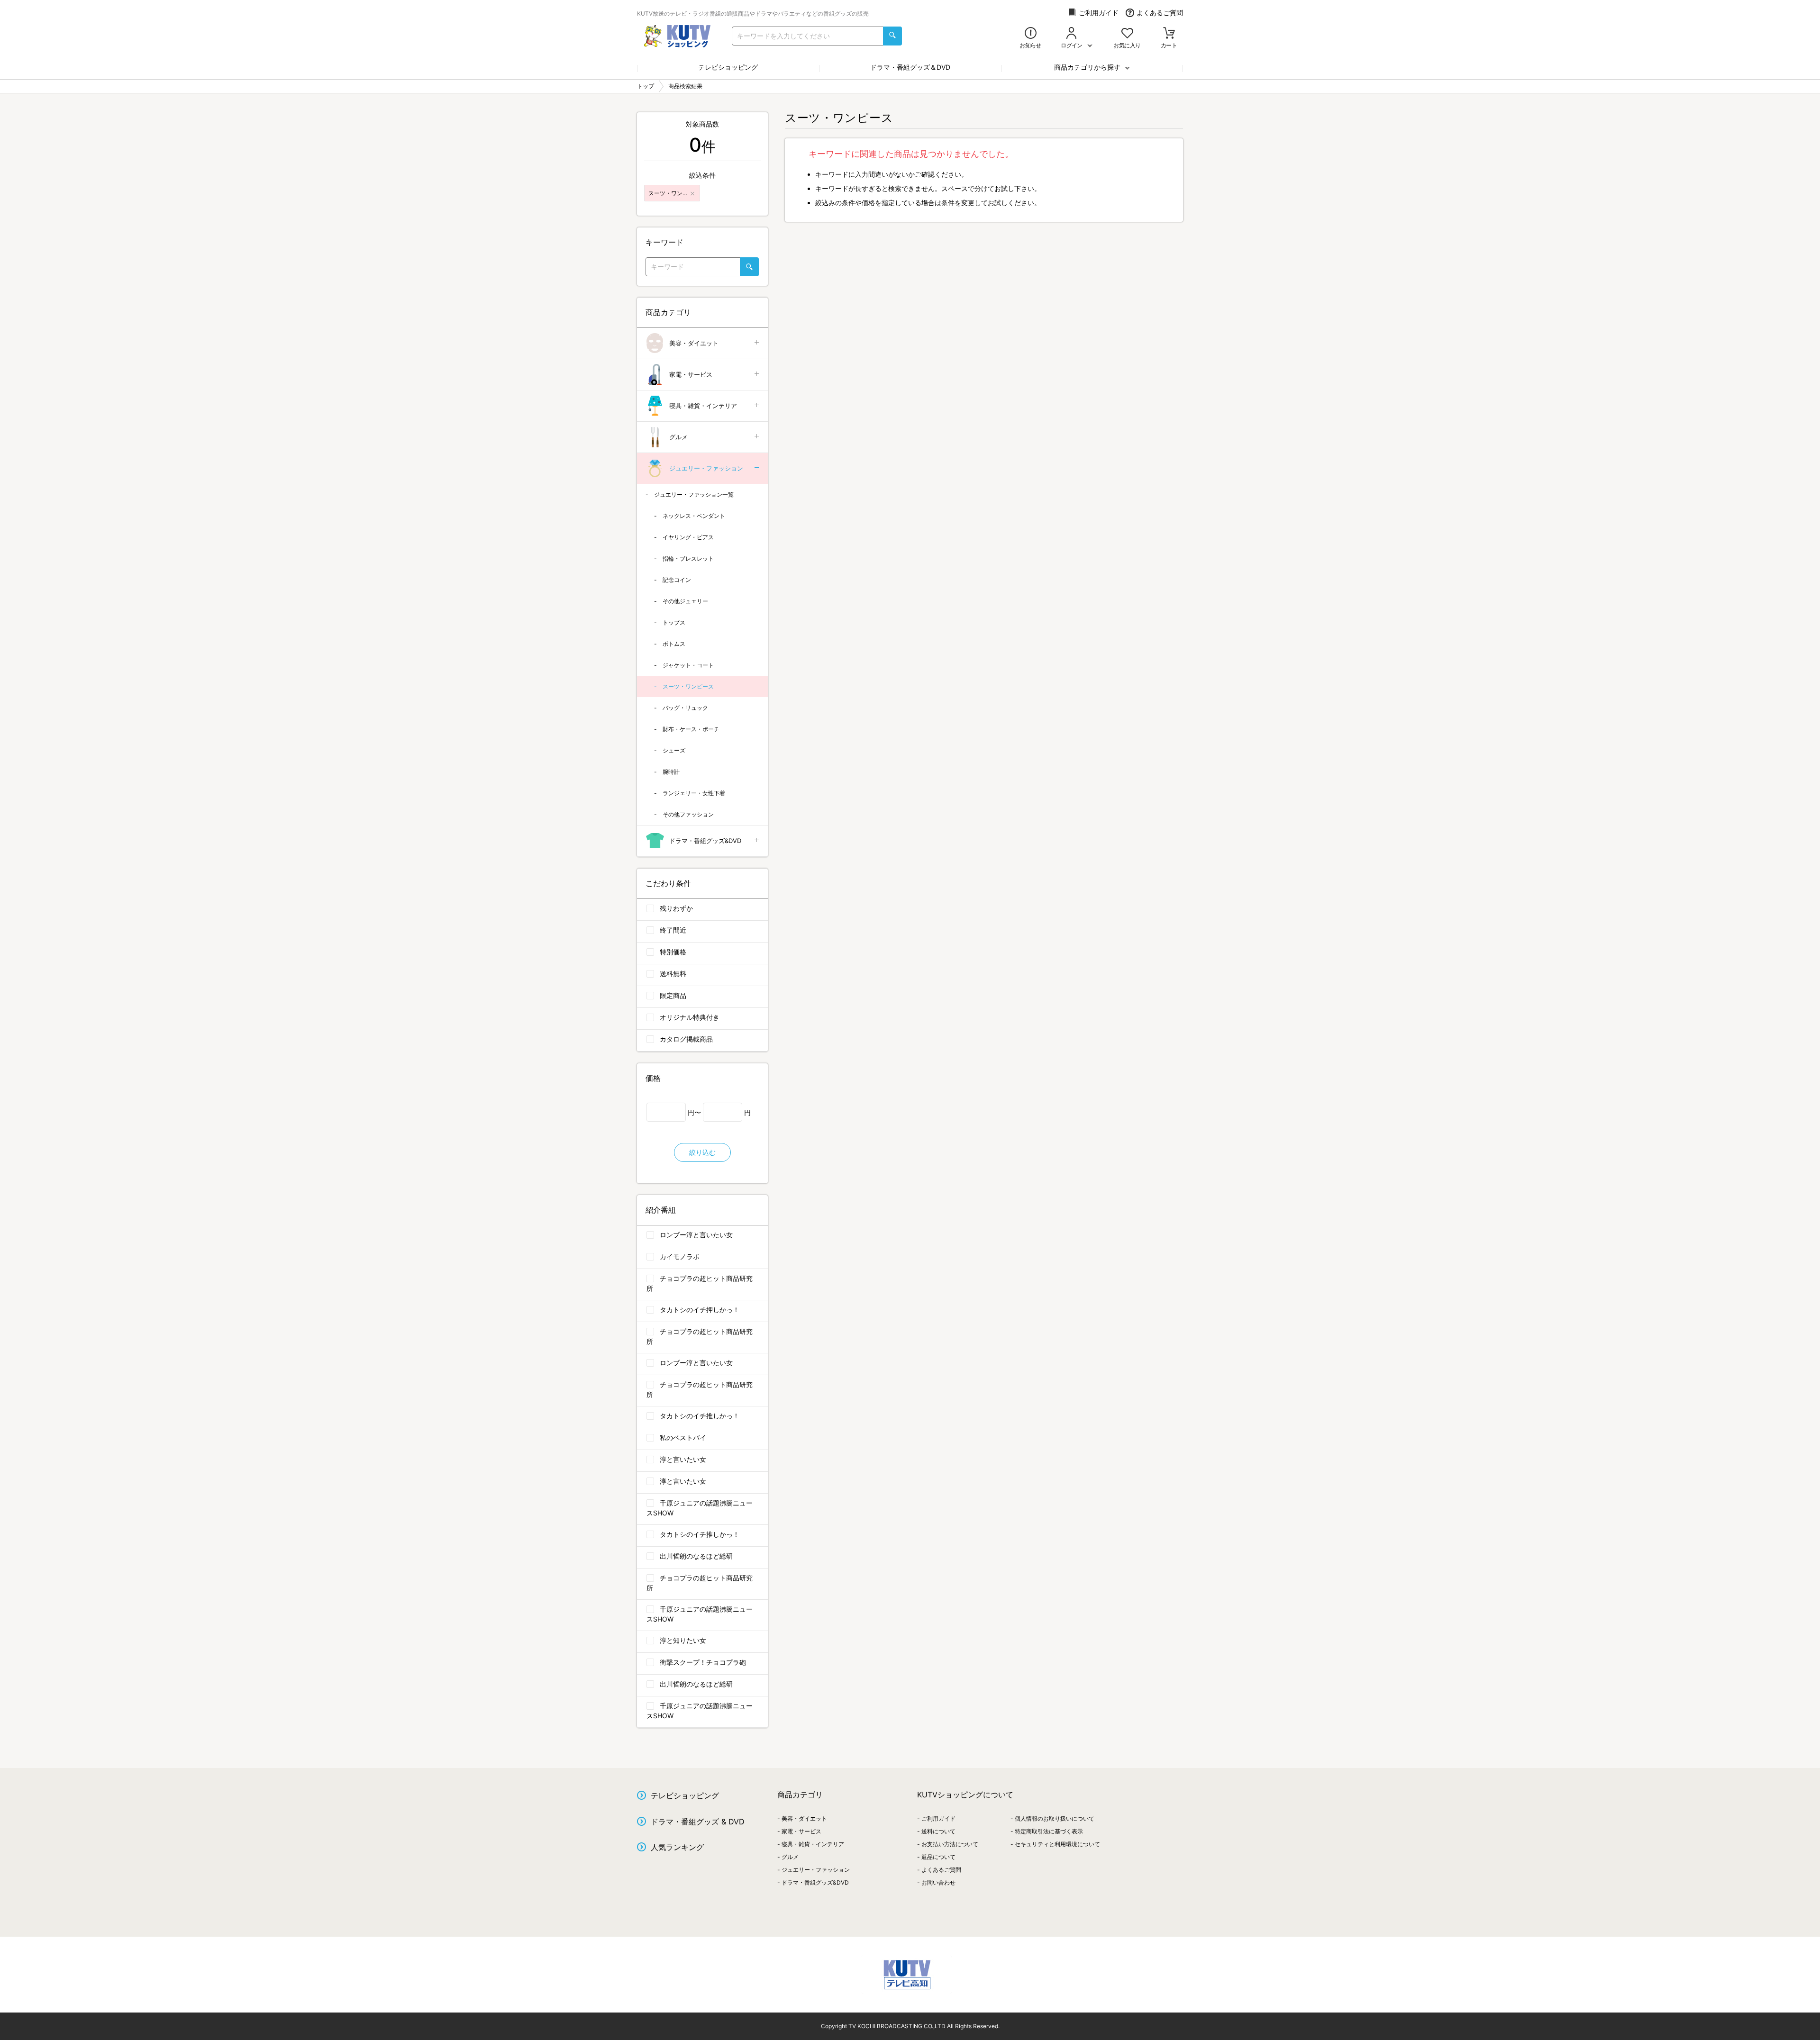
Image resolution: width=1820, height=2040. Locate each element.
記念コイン (677, 580)
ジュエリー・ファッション (706, 468)
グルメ (678, 437)
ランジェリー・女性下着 (694, 793)
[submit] (892, 36)
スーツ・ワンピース (688, 686)
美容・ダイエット (694, 343)
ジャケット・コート (688, 665)
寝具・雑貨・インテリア (703, 406)
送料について (938, 1831)
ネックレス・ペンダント (694, 516)
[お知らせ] (1031, 34)
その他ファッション (688, 814)
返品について (938, 1857)
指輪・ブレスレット (688, 558)
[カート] (1169, 34)
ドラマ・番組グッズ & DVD (698, 1822)
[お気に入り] (1127, 34)
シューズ (674, 750)
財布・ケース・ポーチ (691, 729)
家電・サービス (691, 374)
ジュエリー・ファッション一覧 (694, 494)
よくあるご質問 (1160, 13)
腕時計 (671, 772)
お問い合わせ (938, 1882)
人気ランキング (677, 1847)
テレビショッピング (728, 67)
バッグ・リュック (685, 708)
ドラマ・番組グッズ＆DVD (910, 67)
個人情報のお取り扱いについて (1055, 1818)
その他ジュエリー (685, 601)
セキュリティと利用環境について (1057, 1844)
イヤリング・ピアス (688, 537)
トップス (674, 622)
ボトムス (674, 644)
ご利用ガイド (1099, 13)
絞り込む (702, 1152)
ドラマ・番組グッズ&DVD (705, 841)
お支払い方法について (950, 1844)
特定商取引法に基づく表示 (1049, 1831)
